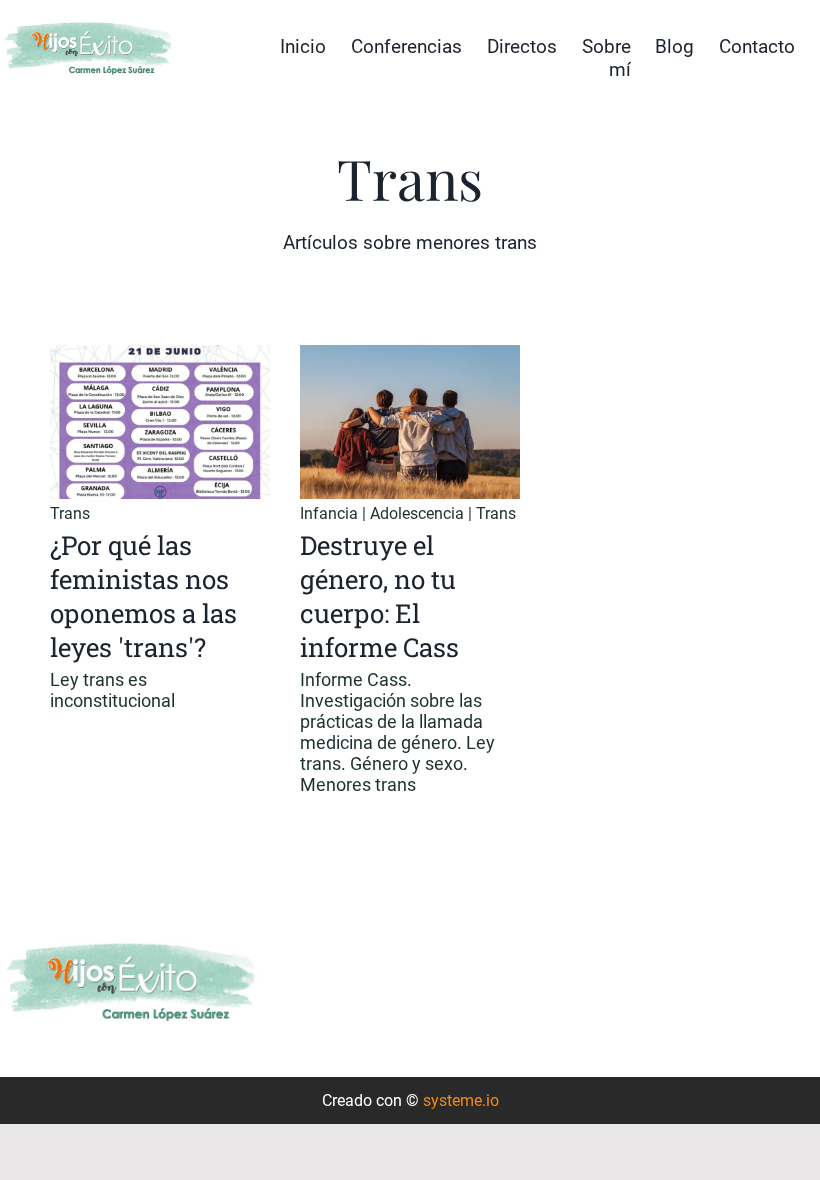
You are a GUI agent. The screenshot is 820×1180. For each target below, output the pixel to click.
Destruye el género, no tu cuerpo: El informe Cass (379, 596)
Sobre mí (606, 58)
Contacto (757, 46)
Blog (674, 46)
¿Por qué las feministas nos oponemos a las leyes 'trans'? (143, 596)
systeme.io (461, 1100)
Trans (70, 513)
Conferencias (406, 46)
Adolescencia (417, 513)
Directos (522, 46)
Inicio (303, 46)
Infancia (329, 513)
